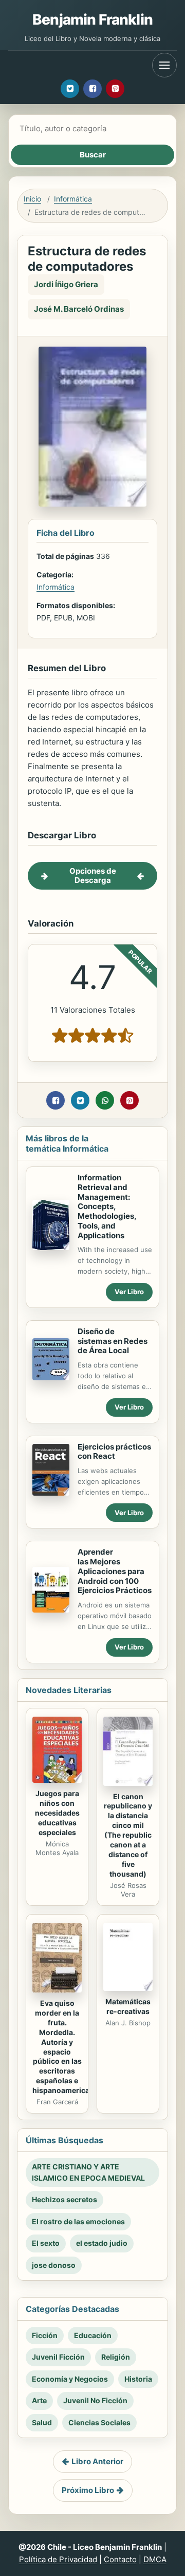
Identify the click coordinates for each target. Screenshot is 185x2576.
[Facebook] (92, 89)
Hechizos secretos (64, 2199)
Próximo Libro (88, 2490)
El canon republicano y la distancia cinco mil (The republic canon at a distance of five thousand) (128, 1835)
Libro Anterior (97, 2461)
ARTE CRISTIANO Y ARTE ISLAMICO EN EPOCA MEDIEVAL (88, 2172)
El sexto (46, 2243)
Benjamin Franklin (92, 19)
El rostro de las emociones (78, 2221)
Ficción (45, 2335)
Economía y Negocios (70, 2379)
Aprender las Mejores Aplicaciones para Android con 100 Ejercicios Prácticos (115, 1571)
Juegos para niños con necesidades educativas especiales (57, 1813)
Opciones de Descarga (93, 876)
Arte (39, 2400)
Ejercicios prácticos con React (114, 1452)
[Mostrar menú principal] (164, 65)
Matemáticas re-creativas (128, 2006)
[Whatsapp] (105, 1100)
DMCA (155, 2559)
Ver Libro (129, 1292)
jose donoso (54, 2265)
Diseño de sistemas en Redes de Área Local (113, 1341)
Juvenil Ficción (58, 2357)
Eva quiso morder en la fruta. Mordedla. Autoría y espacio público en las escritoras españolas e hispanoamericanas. (68, 2047)
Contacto (120, 2559)
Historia (138, 2379)
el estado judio (102, 2243)
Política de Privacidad (58, 2559)
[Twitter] (70, 89)
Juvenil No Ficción (95, 2400)
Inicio (32, 199)
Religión (116, 2357)
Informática (73, 199)
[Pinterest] (115, 89)
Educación (93, 2335)
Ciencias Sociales (99, 2422)
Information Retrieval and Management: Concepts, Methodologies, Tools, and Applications (107, 1206)
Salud (42, 2422)
